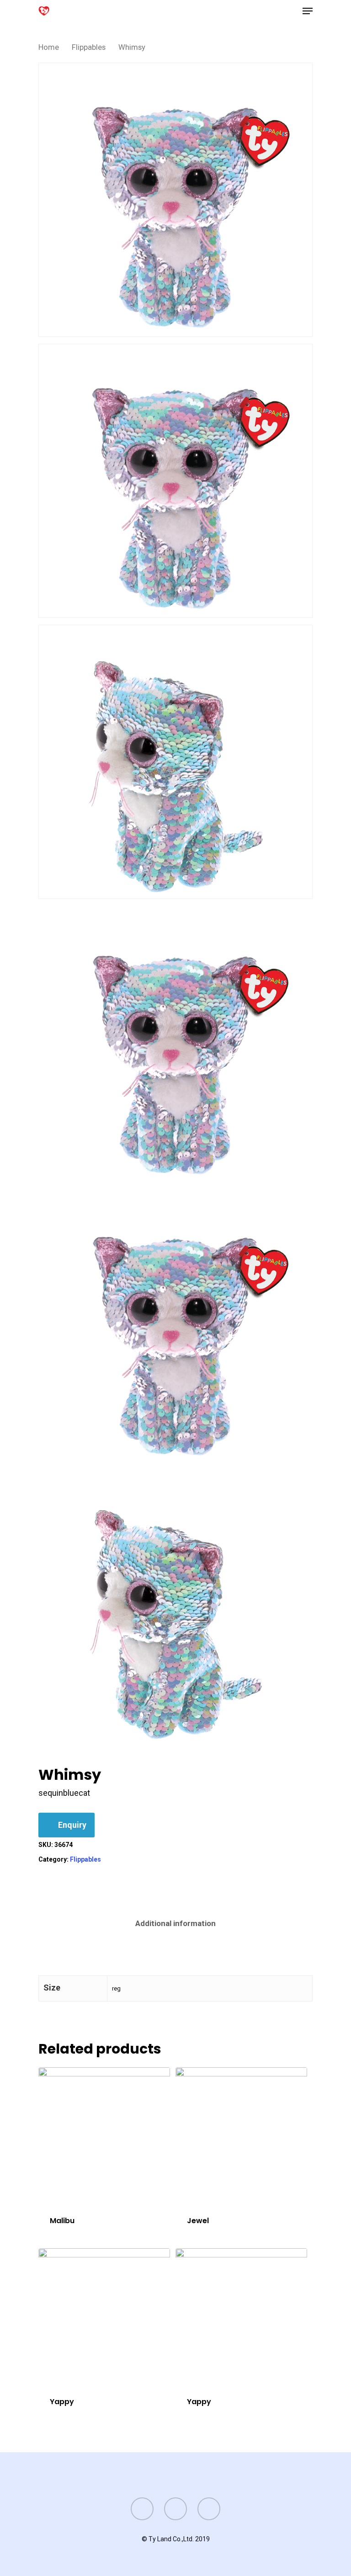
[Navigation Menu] (308, 11)
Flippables (89, 47)
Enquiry (72, 1825)
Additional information (175, 1923)
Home (49, 47)
